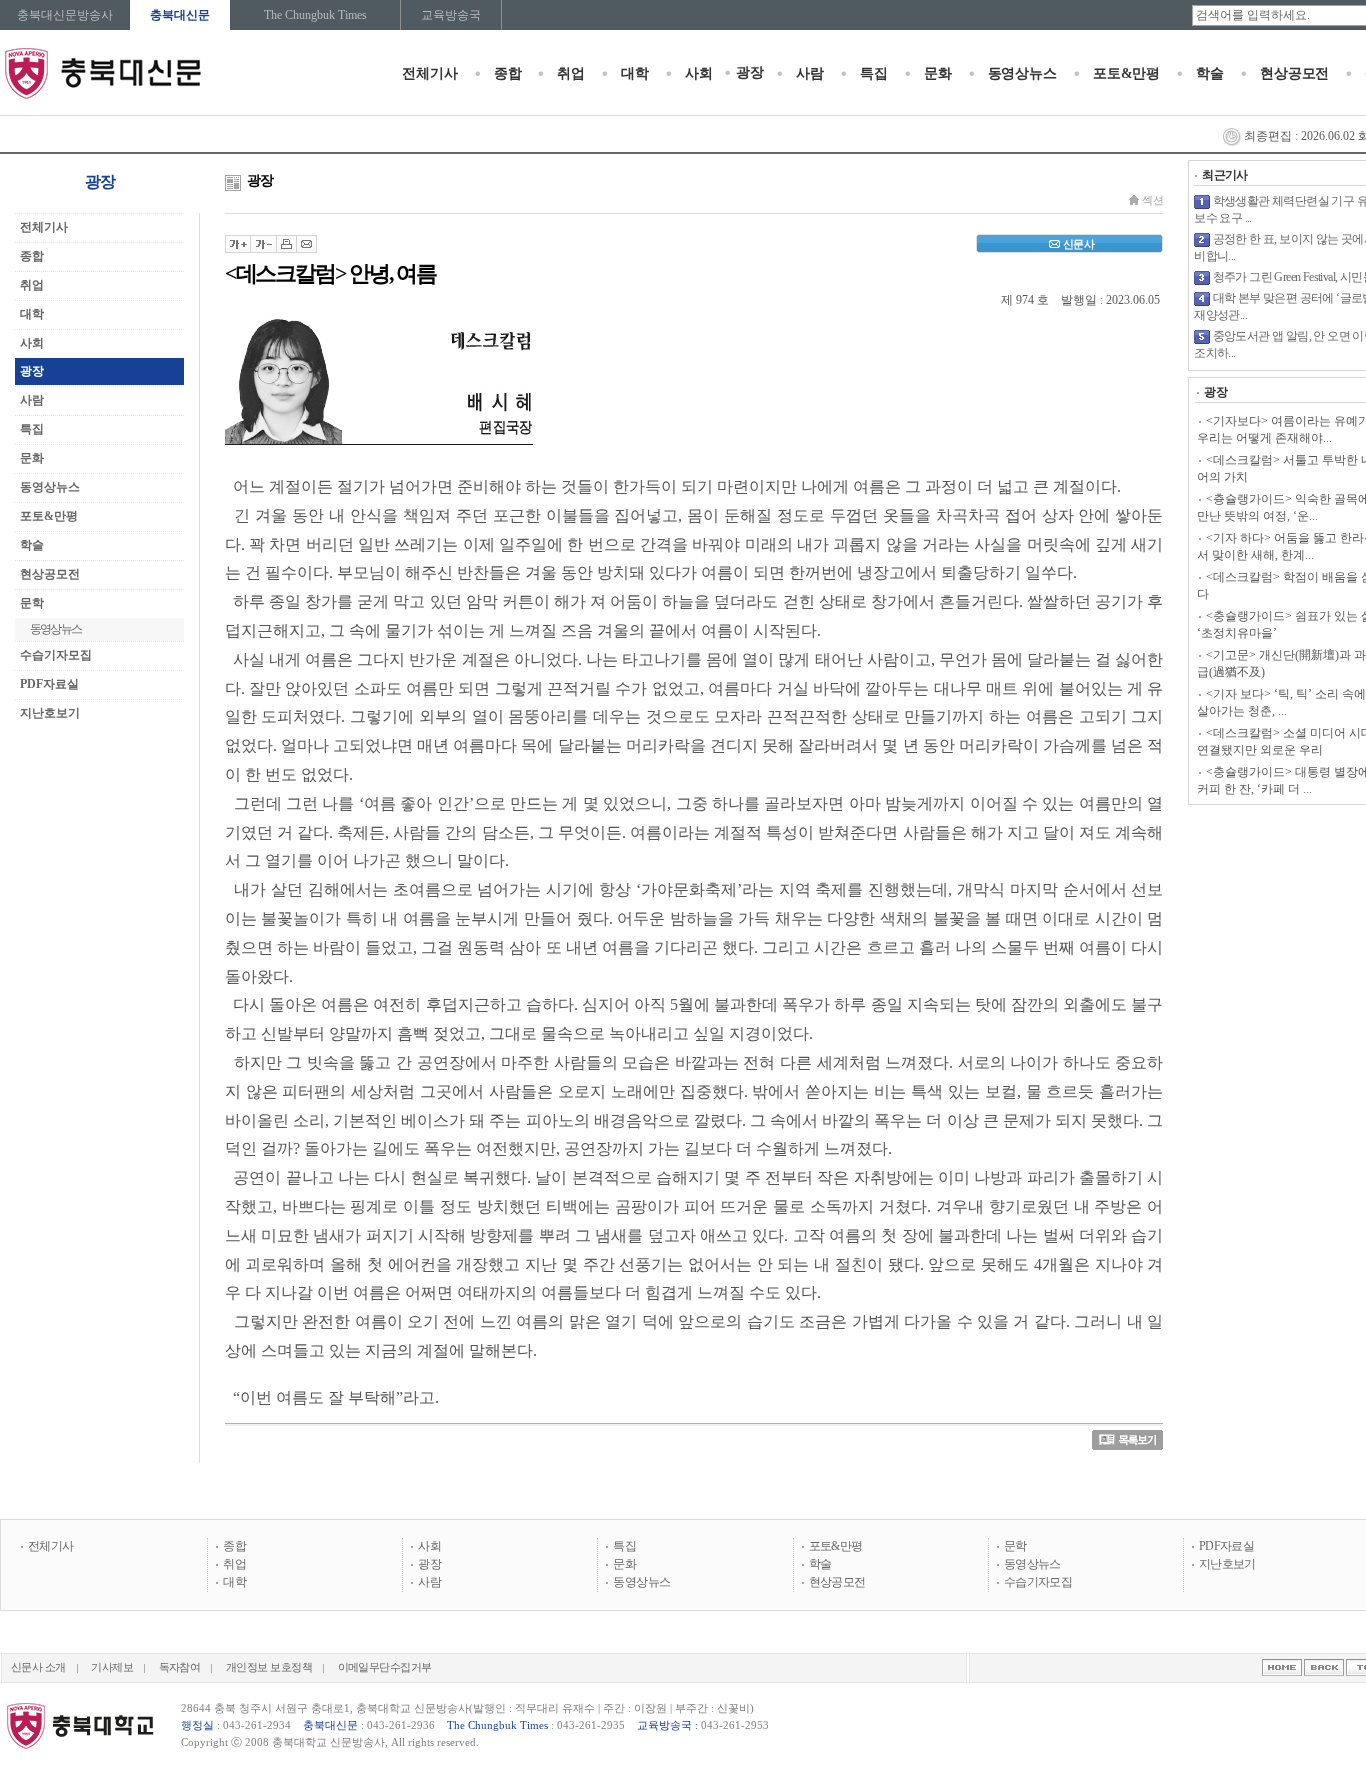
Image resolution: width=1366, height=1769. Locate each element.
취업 (571, 73)
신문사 (1078, 244)
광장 (750, 72)
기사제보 (112, 1667)
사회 (699, 73)
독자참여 (180, 1667)
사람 (810, 73)
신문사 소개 (38, 1667)
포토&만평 (1126, 73)
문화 (938, 73)
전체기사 (429, 73)
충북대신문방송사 (65, 15)
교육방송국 (451, 15)
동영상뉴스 (1022, 73)
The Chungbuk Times (315, 15)
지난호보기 (50, 713)
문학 (1015, 1546)
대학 (635, 73)
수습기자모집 (56, 655)
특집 (874, 73)
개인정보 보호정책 (269, 1667)
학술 (1210, 73)
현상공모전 (1294, 73)
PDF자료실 (49, 684)
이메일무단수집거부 (385, 1667)
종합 (508, 73)
